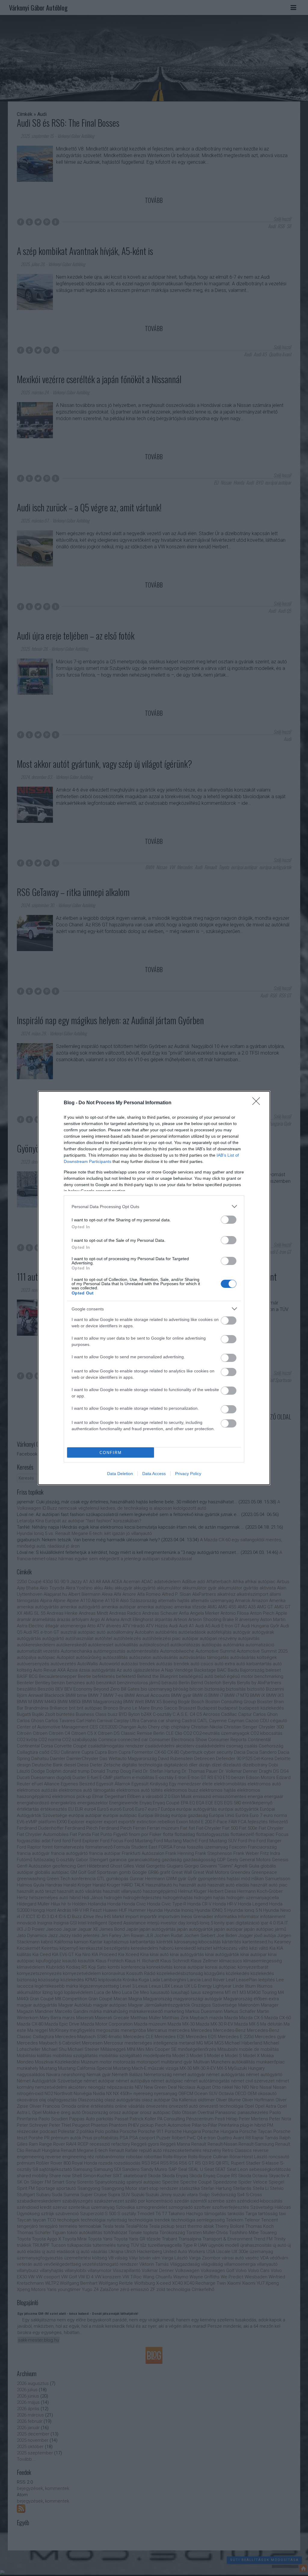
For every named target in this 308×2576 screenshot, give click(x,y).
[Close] (258, 1103)
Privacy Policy (188, 1474)
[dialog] (154, 1288)
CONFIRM (111, 1453)
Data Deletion (120, 1474)
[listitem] (154, 1206)
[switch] (229, 1220)
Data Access (154, 1474)
